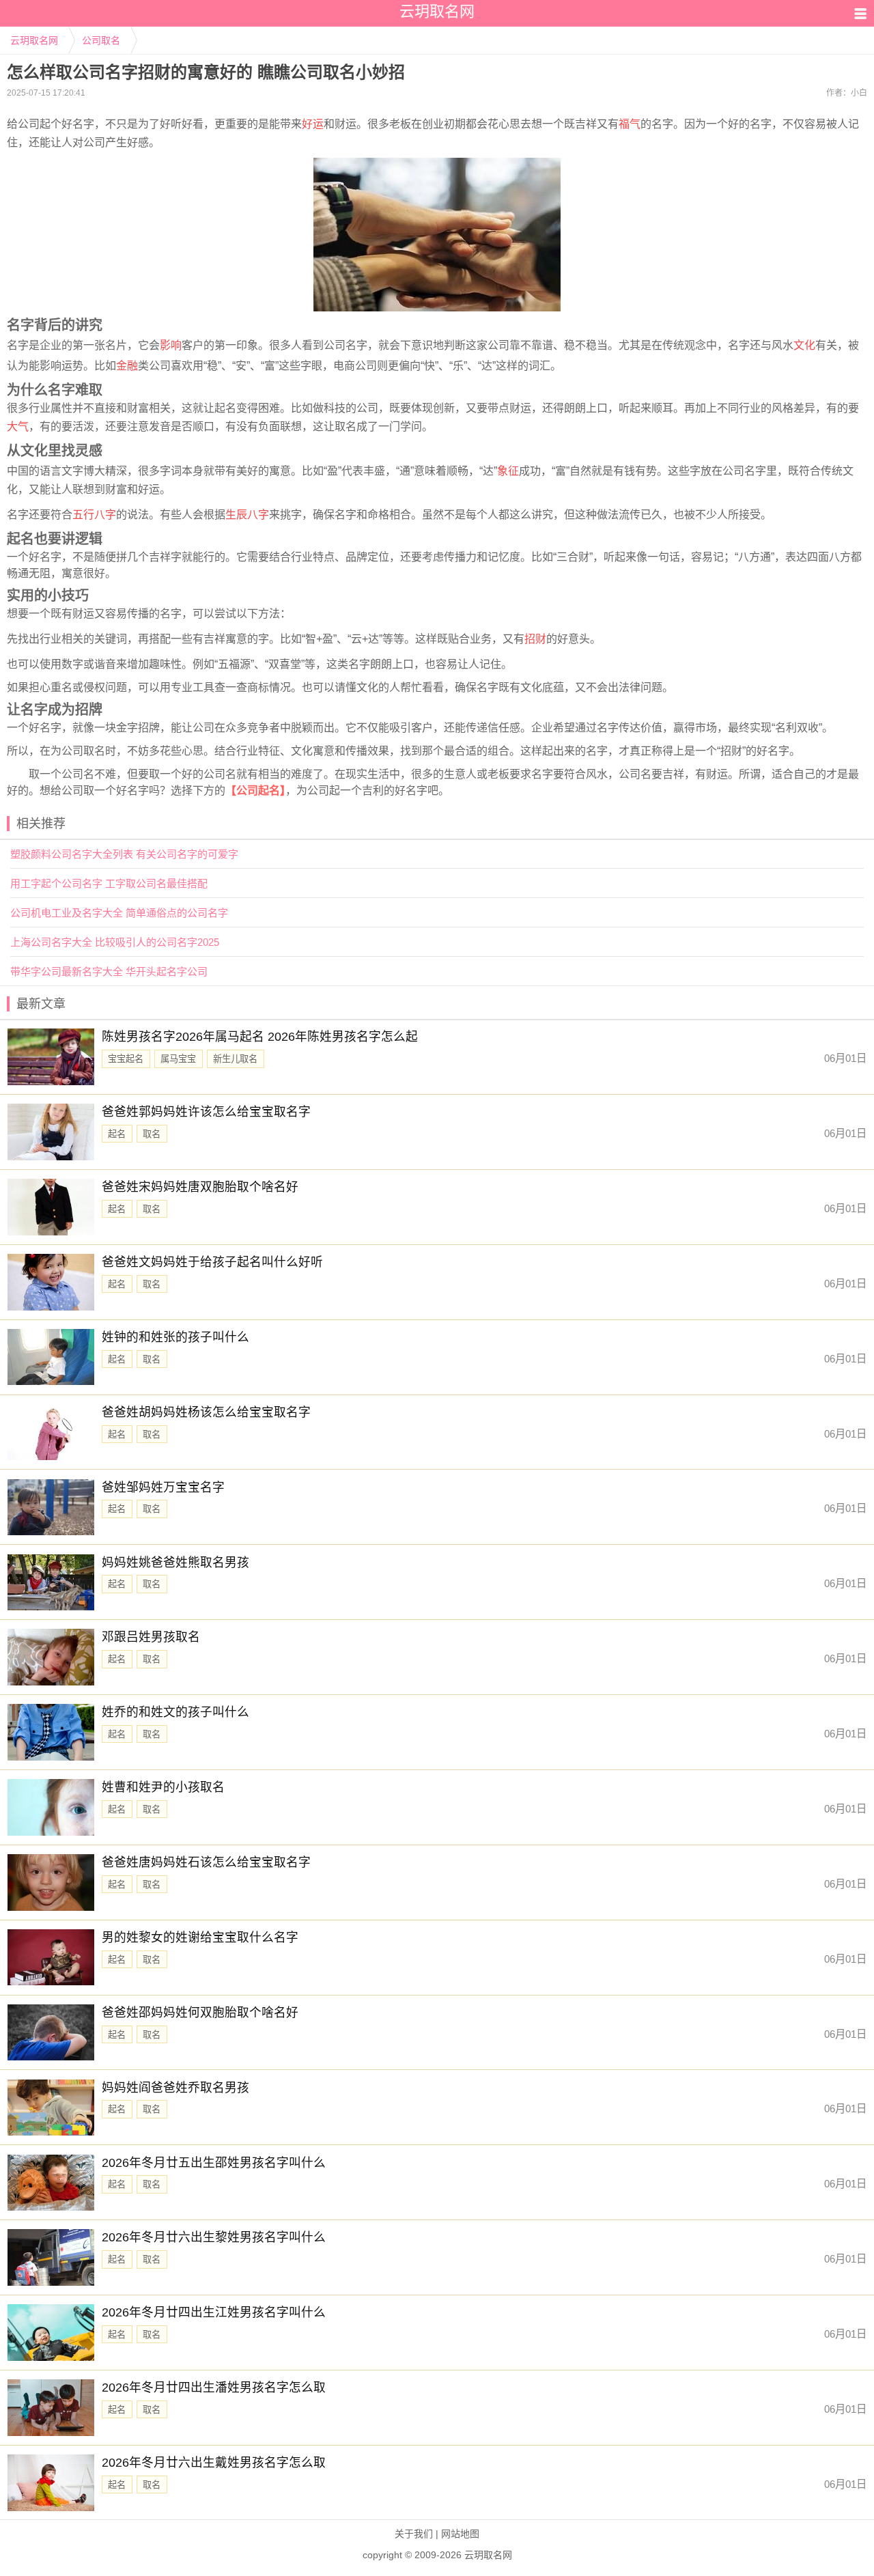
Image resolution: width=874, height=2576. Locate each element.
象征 (508, 471)
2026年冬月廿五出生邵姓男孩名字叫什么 (214, 2163)
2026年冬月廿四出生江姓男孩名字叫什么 (214, 2312)
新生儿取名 (235, 1059)
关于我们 (414, 2534)
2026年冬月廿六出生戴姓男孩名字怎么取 (214, 2463)
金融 (127, 366)
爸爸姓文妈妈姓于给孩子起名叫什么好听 (212, 1262)
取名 (152, 1134)
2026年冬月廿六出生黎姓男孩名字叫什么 (214, 2237)
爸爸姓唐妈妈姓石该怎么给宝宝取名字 (206, 1862)
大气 (18, 426)
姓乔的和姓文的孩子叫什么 (175, 1712)
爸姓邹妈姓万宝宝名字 (163, 1487)
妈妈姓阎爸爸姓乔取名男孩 (175, 2088)
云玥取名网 (34, 40)
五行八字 (94, 515)
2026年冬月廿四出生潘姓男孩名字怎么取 (214, 2388)
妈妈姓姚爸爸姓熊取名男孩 (175, 1563)
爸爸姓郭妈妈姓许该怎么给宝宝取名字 (206, 1112)
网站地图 (460, 2534)
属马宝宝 (178, 1059)
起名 (117, 1134)
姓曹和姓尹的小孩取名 (163, 1787)
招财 (535, 639)
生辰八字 (247, 515)
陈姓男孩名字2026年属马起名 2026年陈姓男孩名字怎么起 (260, 1037)
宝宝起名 (126, 1059)
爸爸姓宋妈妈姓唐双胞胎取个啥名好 (200, 1187)
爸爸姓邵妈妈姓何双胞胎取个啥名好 (200, 2013)
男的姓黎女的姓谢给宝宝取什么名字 (200, 1937)
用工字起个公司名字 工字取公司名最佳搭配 (109, 883)
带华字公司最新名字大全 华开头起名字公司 (109, 971)
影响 (171, 345)
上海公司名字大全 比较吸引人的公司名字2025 (115, 942)
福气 (630, 124)
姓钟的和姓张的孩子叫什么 (175, 1337)
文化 (804, 345)
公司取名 (101, 40)
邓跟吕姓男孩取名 (151, 1637)
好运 (313, 124)
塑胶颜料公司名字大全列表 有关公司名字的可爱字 (124, 854)
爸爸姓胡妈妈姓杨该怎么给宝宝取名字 (206, 1412)
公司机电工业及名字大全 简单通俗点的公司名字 (119, 913)
